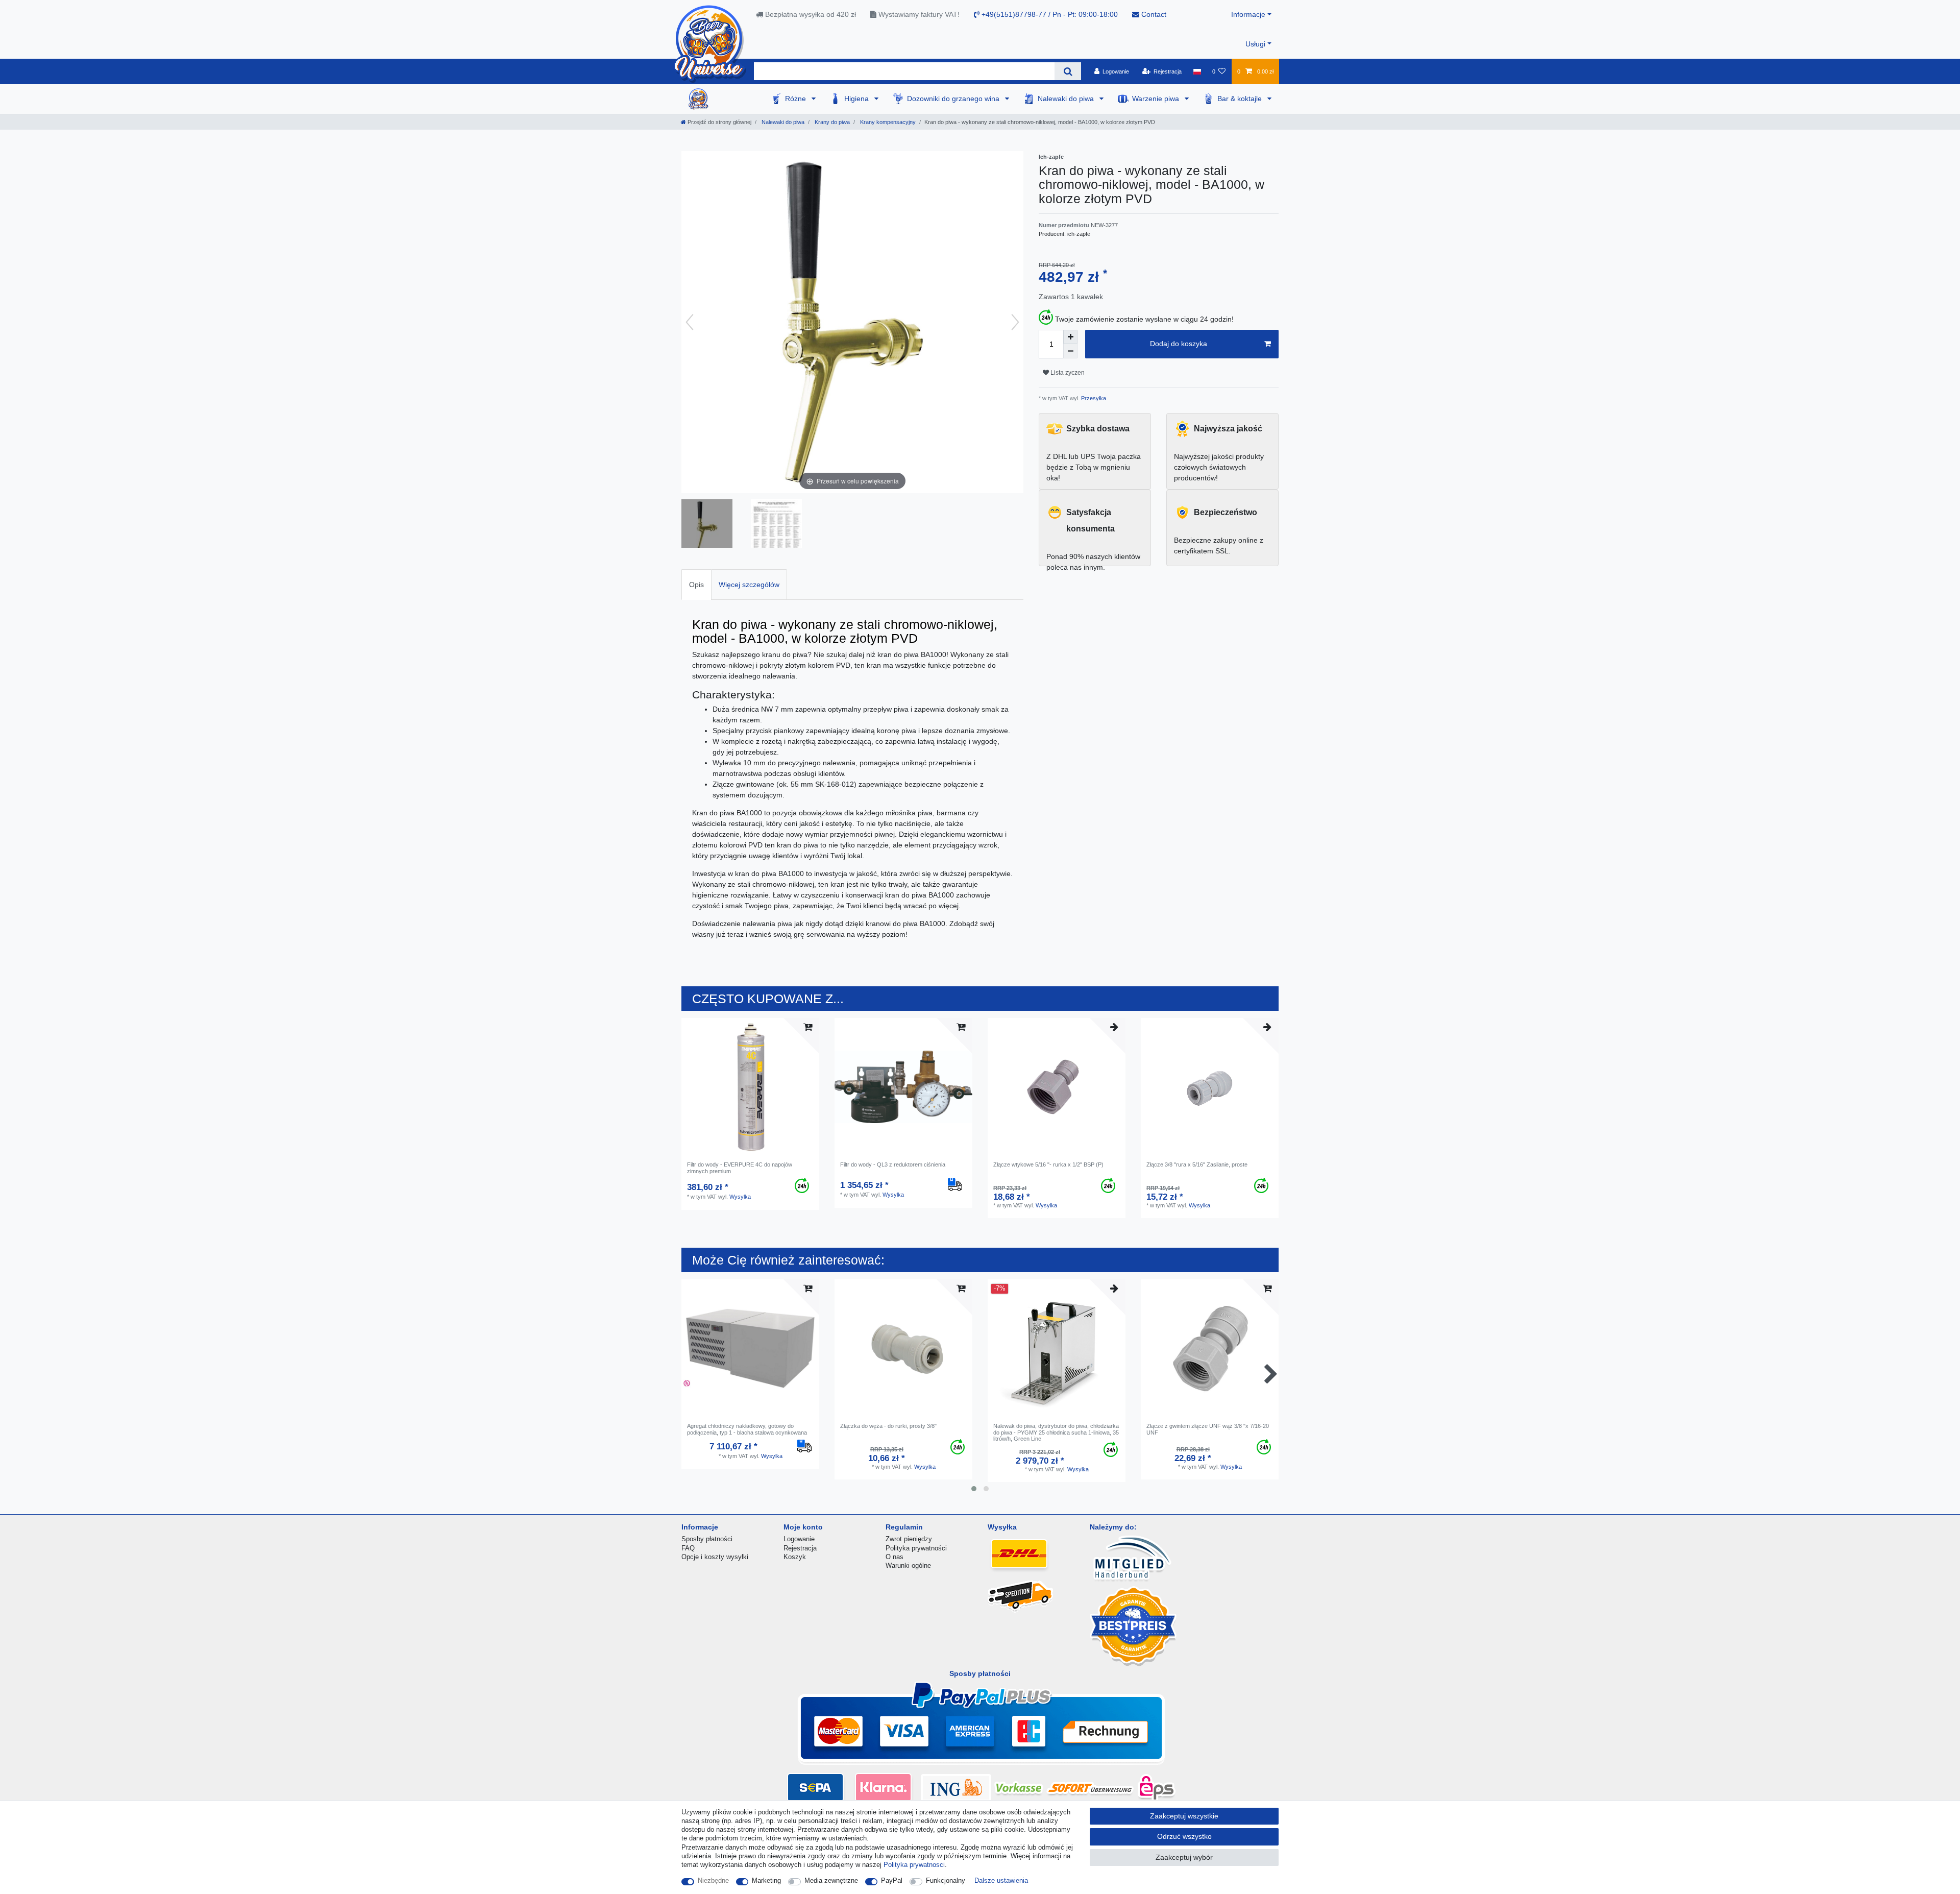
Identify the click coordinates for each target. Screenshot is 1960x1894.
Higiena (857, 99)
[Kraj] (1197, 71)
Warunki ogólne (908, 1565)
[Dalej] (1015, 322)
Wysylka (740, 1197)
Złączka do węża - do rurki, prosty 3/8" (888, 1426)
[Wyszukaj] (1068, 71)
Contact (1153, 14)
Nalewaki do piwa (1067, 99)
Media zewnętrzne (831, 1880)
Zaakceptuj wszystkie (1184, 1816)
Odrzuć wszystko (1184, 1836)
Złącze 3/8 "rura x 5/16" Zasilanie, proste (1197, 1164)
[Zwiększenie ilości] (1070, 337)
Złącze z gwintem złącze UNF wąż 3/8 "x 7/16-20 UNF (1208, 1429)
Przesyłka (1093, 398)
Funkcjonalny (946, 1880)
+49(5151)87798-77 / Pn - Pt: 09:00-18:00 (1049, 14)
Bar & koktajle (1241, 99)
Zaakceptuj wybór (1184, 1857)
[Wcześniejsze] (690, 322)
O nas (895, 1557)
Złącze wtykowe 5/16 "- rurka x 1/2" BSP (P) (1048, 1164)
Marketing (766, 1880)
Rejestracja (800, 1548)
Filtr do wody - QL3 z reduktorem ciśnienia (893, 1164)
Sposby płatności (707, 1539)
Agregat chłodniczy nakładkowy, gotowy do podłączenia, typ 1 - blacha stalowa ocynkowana (747, 1429)
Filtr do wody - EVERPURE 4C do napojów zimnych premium (740, 1168)
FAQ (688, 1548)
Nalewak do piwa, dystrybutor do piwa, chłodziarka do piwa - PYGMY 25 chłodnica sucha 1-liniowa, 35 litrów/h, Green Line (1056, 1432)
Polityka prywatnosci (914, 1865)
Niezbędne (713, 1880)
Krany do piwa (831, 122)
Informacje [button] (1248, 14)
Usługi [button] (1255, 44)
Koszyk (795, 1557)
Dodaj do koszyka (1179, 344)
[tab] (696, 584)
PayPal (892, 1880)
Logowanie (799, 1539)
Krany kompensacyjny (887, 122)
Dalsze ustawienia (1001, 1880)
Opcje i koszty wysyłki (715, 1557)
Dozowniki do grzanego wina (954, 99)
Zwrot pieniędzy (909, 1539)
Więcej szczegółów (749, 585)
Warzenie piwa (1157, 99)
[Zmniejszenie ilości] (1070, 351)
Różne (797, 99)
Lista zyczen (1067, 373)
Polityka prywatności (916, 1548)
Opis (696, 585)
